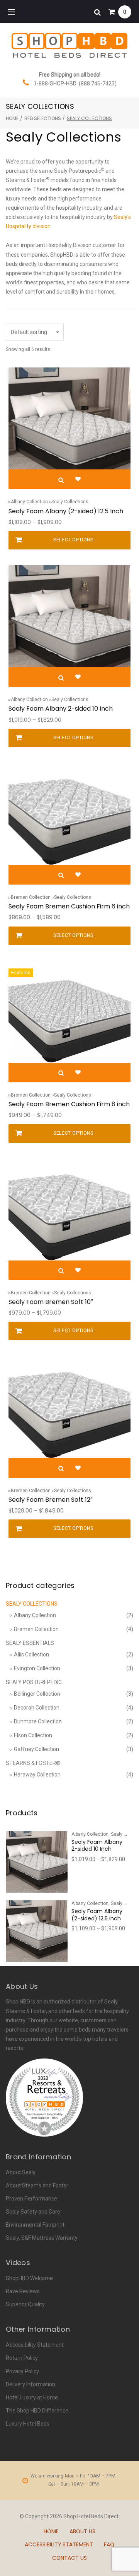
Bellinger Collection (37, 1694)
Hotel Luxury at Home (32, 2397)
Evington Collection (37, 1668)
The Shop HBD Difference (37, 2411)
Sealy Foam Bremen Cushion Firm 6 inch (69, 906)
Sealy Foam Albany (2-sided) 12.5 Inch (66, 511)
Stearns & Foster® (33, 1763)
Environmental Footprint (35, 2225)
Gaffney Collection (36, 1749)
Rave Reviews (23, 2291)
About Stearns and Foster (37, 2185)
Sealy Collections (70, 502)
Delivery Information (31, 2384)
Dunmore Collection (38, 1721)
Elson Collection (33, 1735)
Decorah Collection (37, 1708)
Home (12, 118)
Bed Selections (43, 118)
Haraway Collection (37, 1775)
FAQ (109, 2544)
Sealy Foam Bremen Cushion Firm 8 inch (69, 1104)
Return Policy (22, 2358)
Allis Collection (31, 1654)
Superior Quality (25, 2304)
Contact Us (69, 2558)
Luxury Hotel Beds (28, 2424)
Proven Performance (31, 2199)
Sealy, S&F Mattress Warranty (42, 2238)
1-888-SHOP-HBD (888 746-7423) (75, 83)
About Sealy (21, 2172)
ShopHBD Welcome (29, 2278)
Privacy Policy (22, 2371)
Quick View (61, 480)
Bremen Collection (31, 897)
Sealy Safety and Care (33, 2212)
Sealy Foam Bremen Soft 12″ (51, 1500)
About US (82, 2531)
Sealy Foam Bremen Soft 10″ (51, 1302)
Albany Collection (29, 502)
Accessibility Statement (35, 2345)
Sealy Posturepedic (34, 1682)
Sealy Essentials (30, 1643)
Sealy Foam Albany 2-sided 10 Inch (61, 709)
